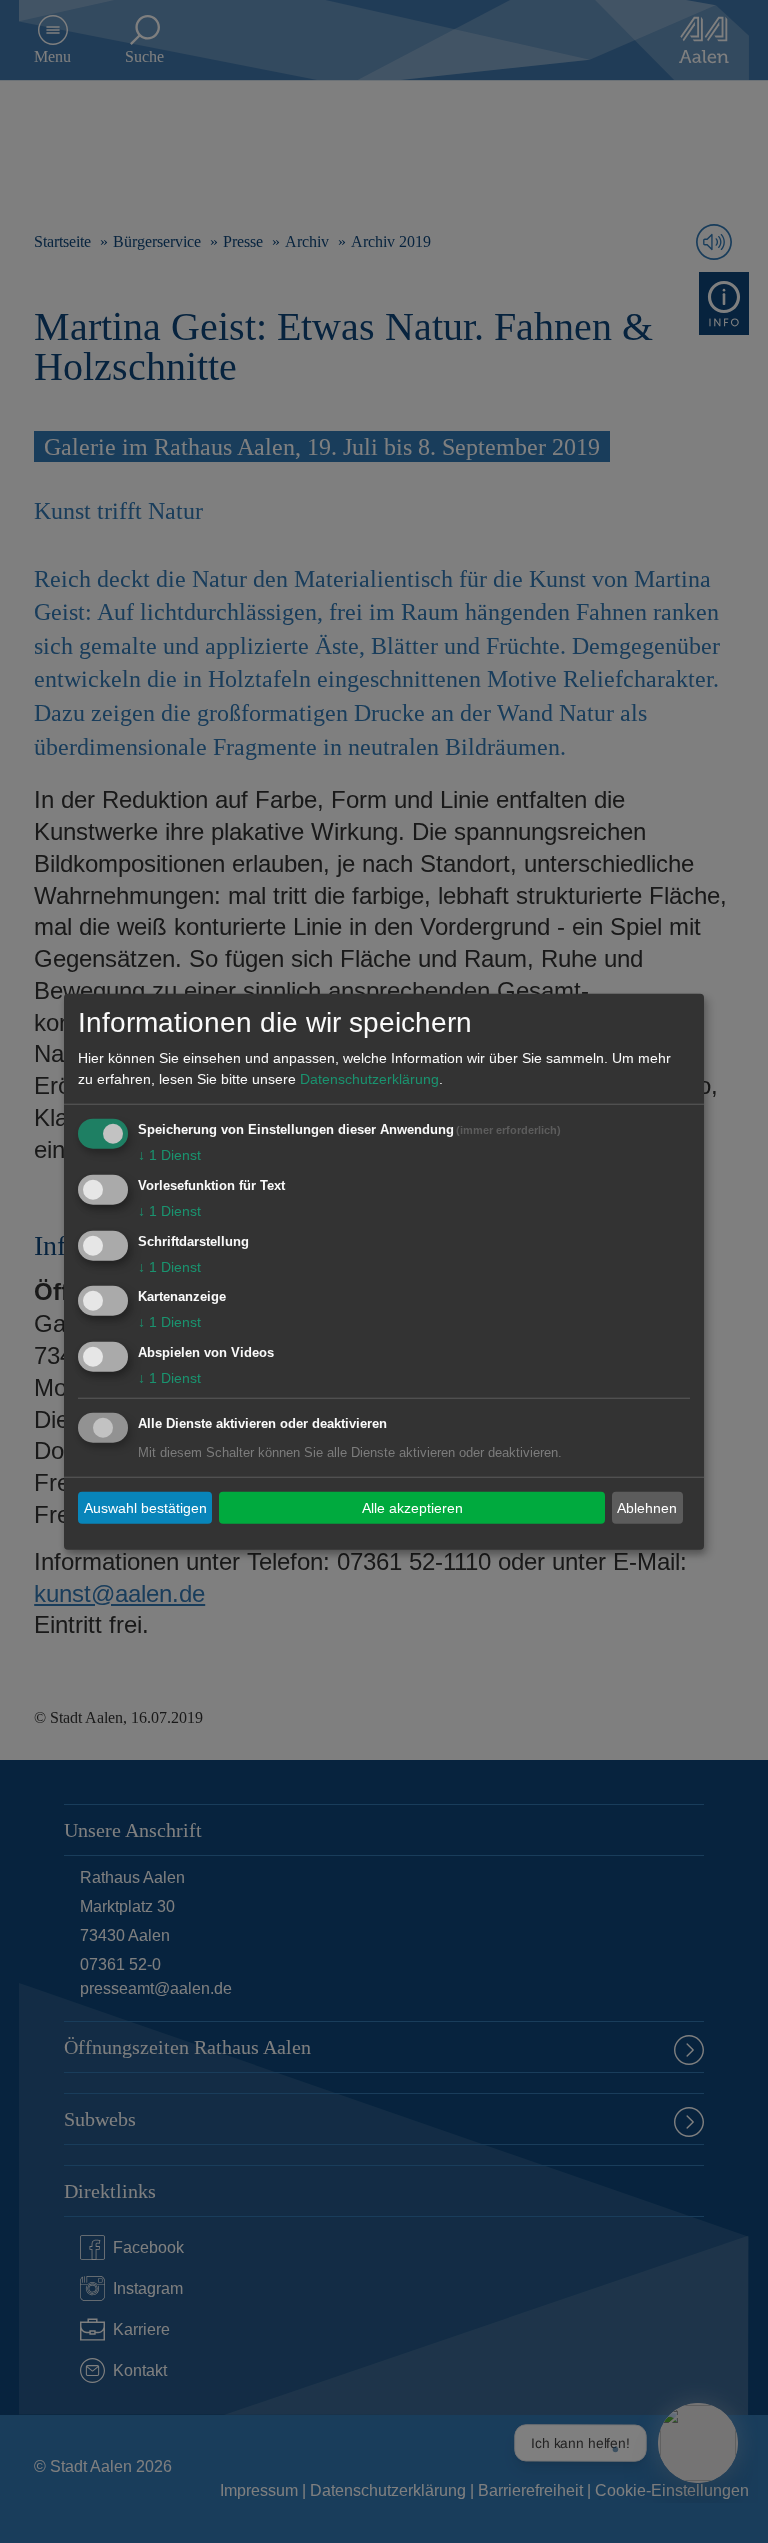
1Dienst (169, 1155)
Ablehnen (647, 1507)
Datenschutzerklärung (369, 1079)
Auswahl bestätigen (145, 1507)
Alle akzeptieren (412, 1507)
